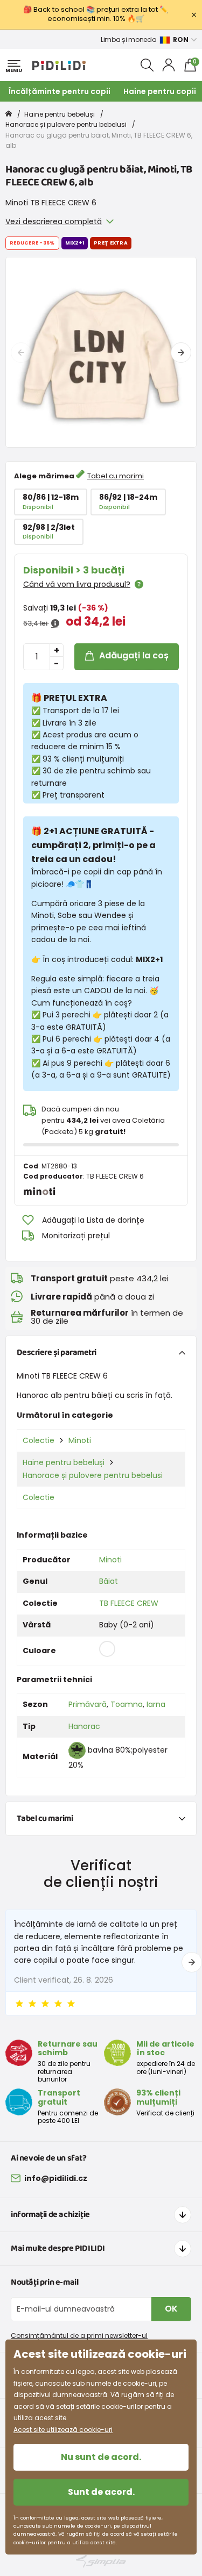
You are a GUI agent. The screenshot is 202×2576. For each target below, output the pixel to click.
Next (181, 353)
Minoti (80, 1440)
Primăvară (88, 1704)
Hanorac (84, 1726)
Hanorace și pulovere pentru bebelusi (66, 124)
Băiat (109, 1581)
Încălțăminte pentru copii (60, 91)
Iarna (156, 1704)
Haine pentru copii (160, 91)
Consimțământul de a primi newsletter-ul (79, 2335)
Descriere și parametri (57, 1352)
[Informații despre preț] (55, 623)
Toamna (127, 1704)
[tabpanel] (101, 352)
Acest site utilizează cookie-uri (63, 2430)
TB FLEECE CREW (129, 1603)
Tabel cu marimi (116, 476)
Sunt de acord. (101, 2492)
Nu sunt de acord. (101, 2457)
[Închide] (194, 15)
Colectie (39, 1440)
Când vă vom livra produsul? (77, 584)
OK (171, 2309)
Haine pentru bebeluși (60, 114)
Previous (21, 353)
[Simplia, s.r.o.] (101, 2561)
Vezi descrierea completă (54, 221)
